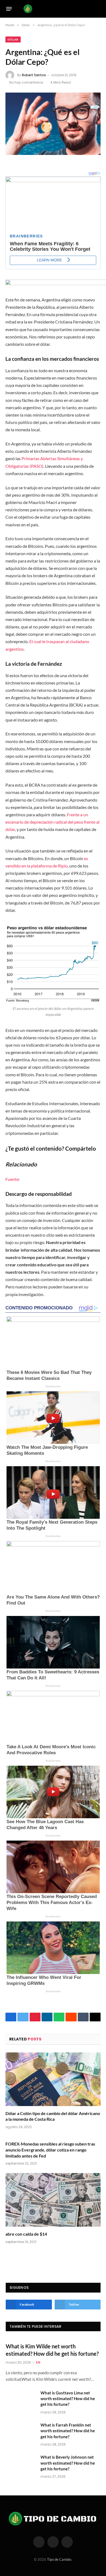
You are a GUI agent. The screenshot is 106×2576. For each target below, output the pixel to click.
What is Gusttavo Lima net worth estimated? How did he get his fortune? (68, 2399)
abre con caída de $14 (26, 2234)
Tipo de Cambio (59, 2559)
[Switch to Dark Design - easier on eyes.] (90, 9)
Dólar (13, 39)
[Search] (98, 9)
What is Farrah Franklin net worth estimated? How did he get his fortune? (68, 2431)
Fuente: (13, 1179)
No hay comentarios (26, 82)
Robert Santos (34, 75)
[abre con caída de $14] (53, 2200)
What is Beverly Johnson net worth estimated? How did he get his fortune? (68, 2463)
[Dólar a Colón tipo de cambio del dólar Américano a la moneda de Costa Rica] (53, 2079)
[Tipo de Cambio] (52, 9)
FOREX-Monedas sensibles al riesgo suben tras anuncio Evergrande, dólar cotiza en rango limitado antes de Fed (50, 2150)
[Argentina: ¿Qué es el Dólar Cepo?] (53, 124)
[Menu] (9, 9)
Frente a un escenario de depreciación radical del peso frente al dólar (52, 822)
